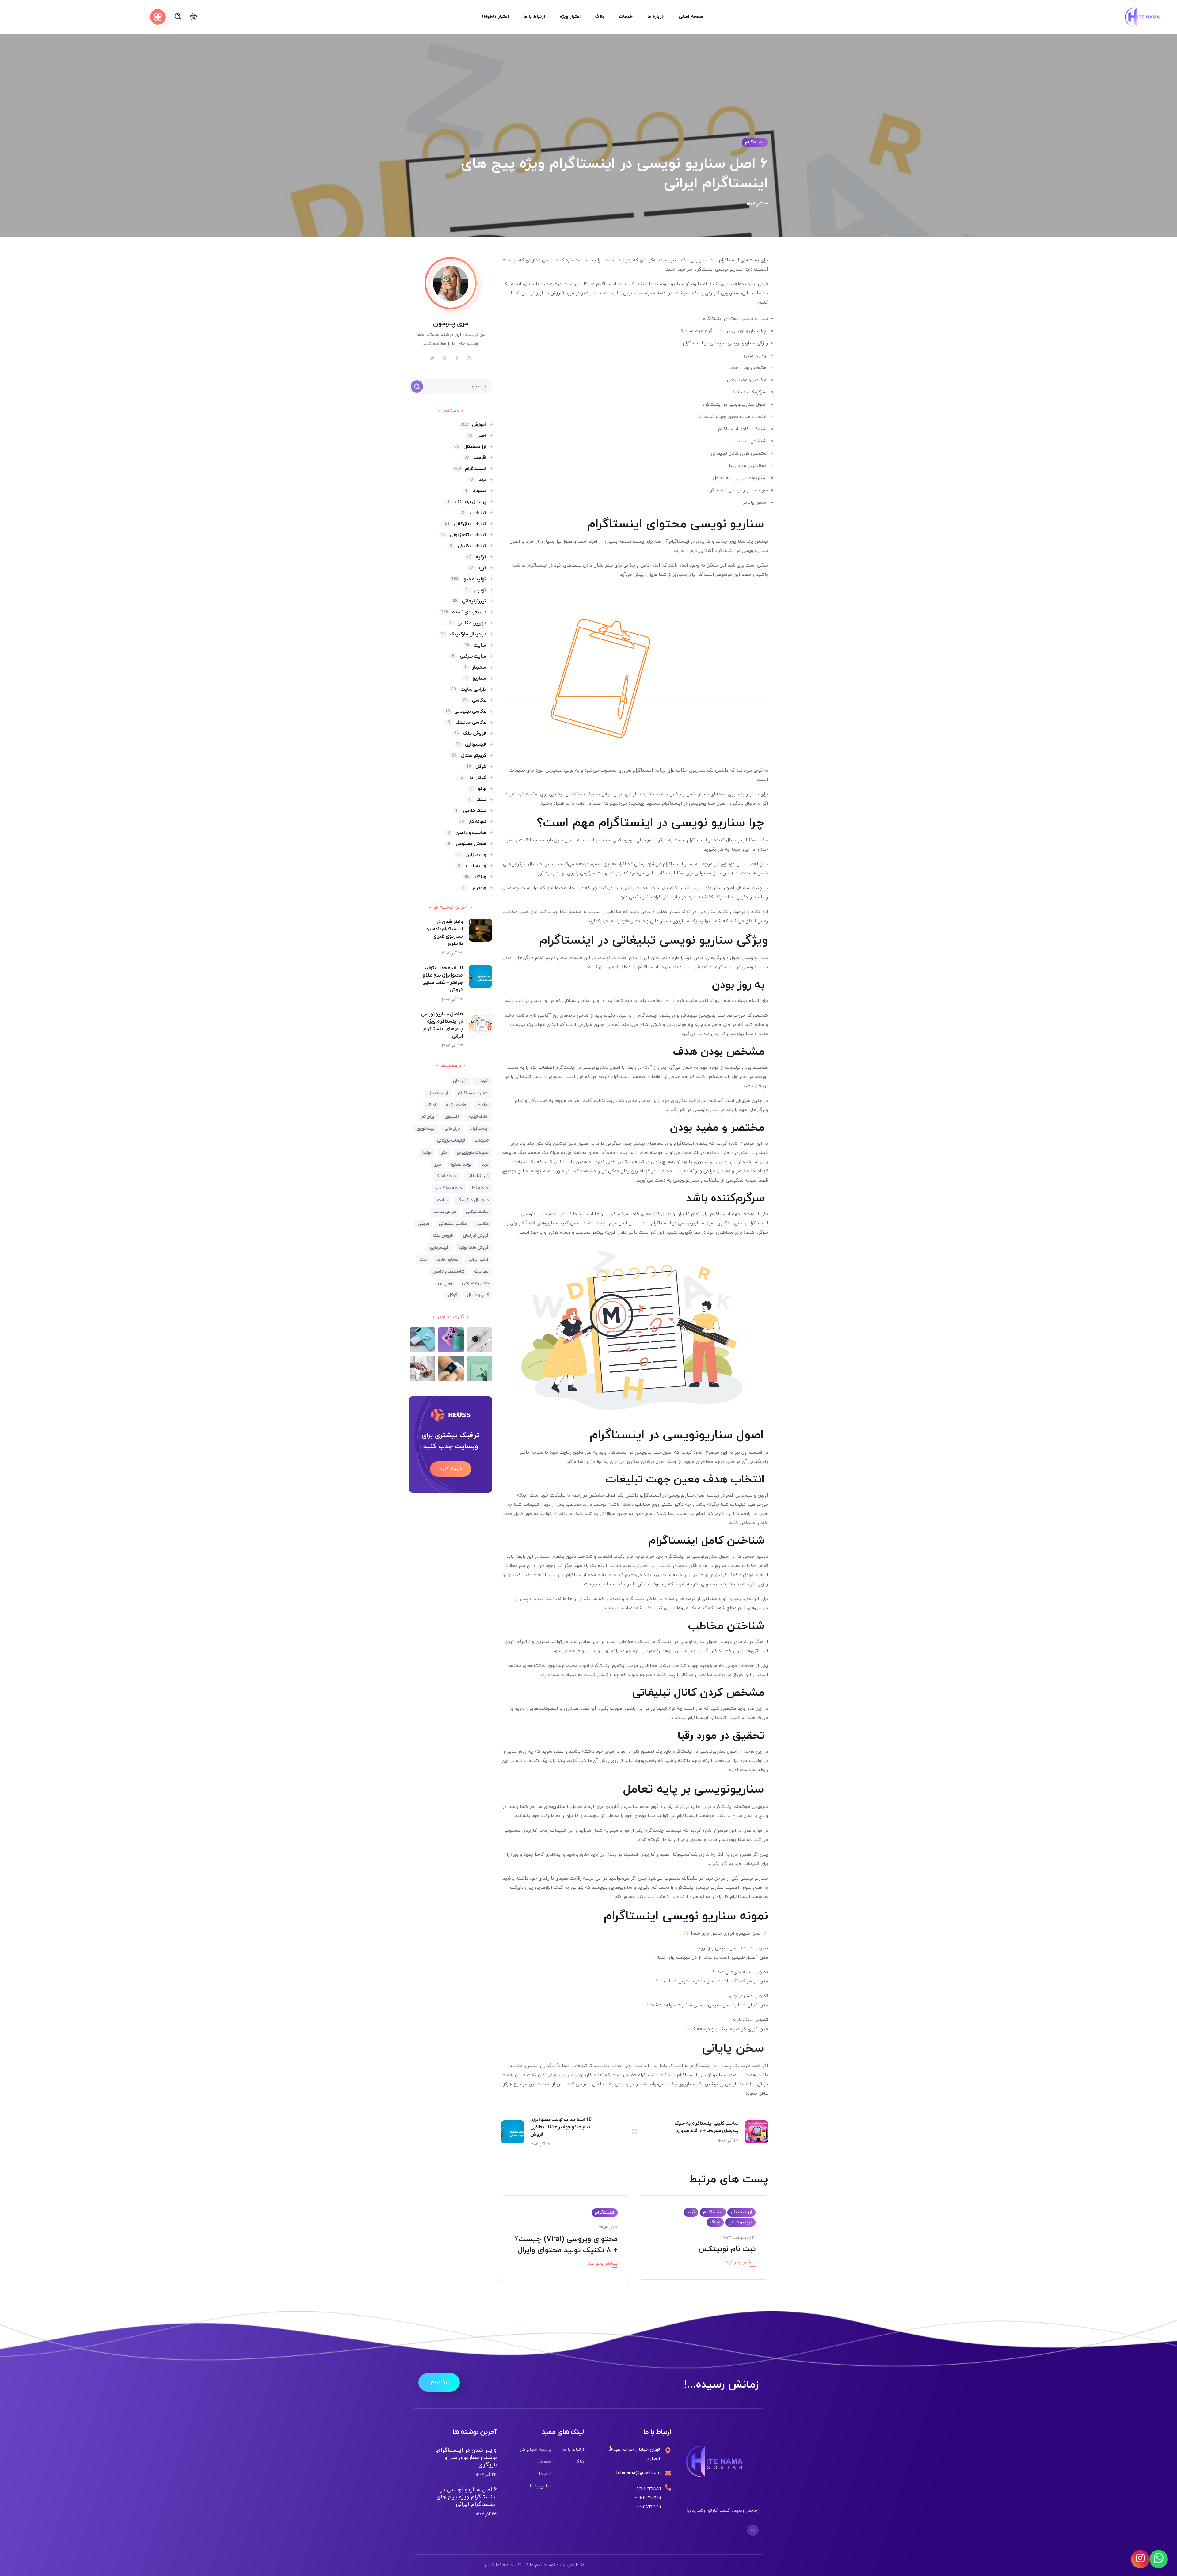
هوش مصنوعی (467, 844)
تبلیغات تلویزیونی (463, 535)
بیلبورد (476, 491)
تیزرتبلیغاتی (469, 601)
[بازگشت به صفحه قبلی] (634, 2132)
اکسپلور (452, 1117)
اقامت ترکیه (457, 1105)
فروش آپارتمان (476, 1236)
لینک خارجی (471, 811)
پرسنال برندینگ (467, 502)
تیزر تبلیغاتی (478, 1176)
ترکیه (476, 557)
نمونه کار (473, 822)
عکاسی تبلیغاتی (466, 711)
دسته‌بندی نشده (463, 612)
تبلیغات (474, 513)
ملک (423, 1260)
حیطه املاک (446, 1176)
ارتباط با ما (573, 2450)
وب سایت (472, 866)
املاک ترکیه (479, 1117)
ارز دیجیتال (741, 2212)
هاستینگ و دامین (448, 1271)
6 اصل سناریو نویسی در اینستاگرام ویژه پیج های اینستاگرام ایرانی (467, 2497)
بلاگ (580, 2462)
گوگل (476, 767)
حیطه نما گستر (449, 1188)
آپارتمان (460, 1081)
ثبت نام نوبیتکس (727, 2249)
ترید (691, 2212)
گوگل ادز (474, 778)
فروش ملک (470, 734)
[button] (193, 17)
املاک (431, 1105)
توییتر (476, 590)
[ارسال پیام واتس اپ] (1159, 2559)
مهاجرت (481, 1271)
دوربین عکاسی (468, 623)
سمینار (475, 667)
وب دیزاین (472, 855)
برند (478, 480)
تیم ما (545, 2474)
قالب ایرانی (478, 1260)
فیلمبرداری (471, 745)
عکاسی (474, 700)
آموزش (473, 425)
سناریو (475, 678)
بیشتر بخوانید (741, 2262)
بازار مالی (452, 1129)
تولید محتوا (469, 579)
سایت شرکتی (469, 656)
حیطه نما (480, 1188)
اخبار (477, 436)
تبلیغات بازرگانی (465, 524)
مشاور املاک (448, 1260)
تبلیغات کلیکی (468, 546)
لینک (477, 800)
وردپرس (474, 888)
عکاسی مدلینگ (467, 723)
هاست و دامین (467, 833)
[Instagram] (753, 2530)
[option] (703, 2242)
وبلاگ (715, 2222)
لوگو (478, 789)
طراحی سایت (469, 689)
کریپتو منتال (740, 2222)
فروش (423, 1224)
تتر (444, 1153)
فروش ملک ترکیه (474, 1248)
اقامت (475, 458)
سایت (475, 645)
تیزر (438, 1165)
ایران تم (429, 1117)
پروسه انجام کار (535, 2450)
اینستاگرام (755, 142)
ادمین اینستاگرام (473, 1093)
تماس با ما (541, 2486)
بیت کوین (426, 1129)
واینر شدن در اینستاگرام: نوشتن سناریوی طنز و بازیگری (466, 2458)
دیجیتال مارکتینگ (463, 634)
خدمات (544, 2462)
